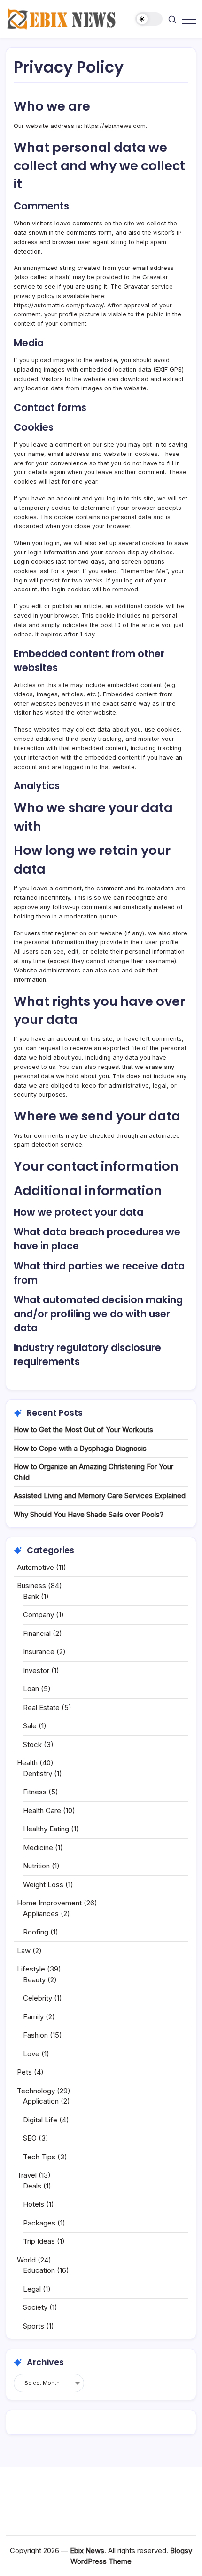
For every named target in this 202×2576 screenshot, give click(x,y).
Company (39, 1615)
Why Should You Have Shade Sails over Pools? (89, 1514)
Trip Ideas (39, 2241)
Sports (34, 2326)
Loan (31, 1689)
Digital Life (40, 2120)
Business (31, 1586)
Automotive (35, 1567)
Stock (32, 1744)
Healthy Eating (46, 1829)
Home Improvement (49, 1903)
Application (41, 2101)
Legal (32, 2289)
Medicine (38, 1848)
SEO (30, 2138)
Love (31, 2054)
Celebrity (38, 1998)
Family (33, 2017)
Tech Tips (39, 2157)
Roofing (36, 1932)
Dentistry (38, 1773)
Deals (32, 2186)
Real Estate (41, 1707)
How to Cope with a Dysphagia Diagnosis (80, 1448)
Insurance (39, 1652)
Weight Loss (43, 1885)
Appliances (41, 1914)
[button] (149, 19)
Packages (39, 2223)
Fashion (35, 2035)
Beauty (34, 1980)
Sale (30, 1726)
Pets (24, 2072)
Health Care (42, 1811)
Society (35, 2307)
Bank (31, 1596)
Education (39, 2270)
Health (27, 1763)
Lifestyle (31, 1969)
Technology (36, 2091)
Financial (37, 1633)
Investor (36, 1670)
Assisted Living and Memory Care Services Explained (100, 1496)
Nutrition (36, 1866)
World (26, 2260)
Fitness (35, 1792)
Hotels (34, 2204)
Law (24, 1951)
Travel (27, 2175)
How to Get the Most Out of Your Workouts (83, 1430)
